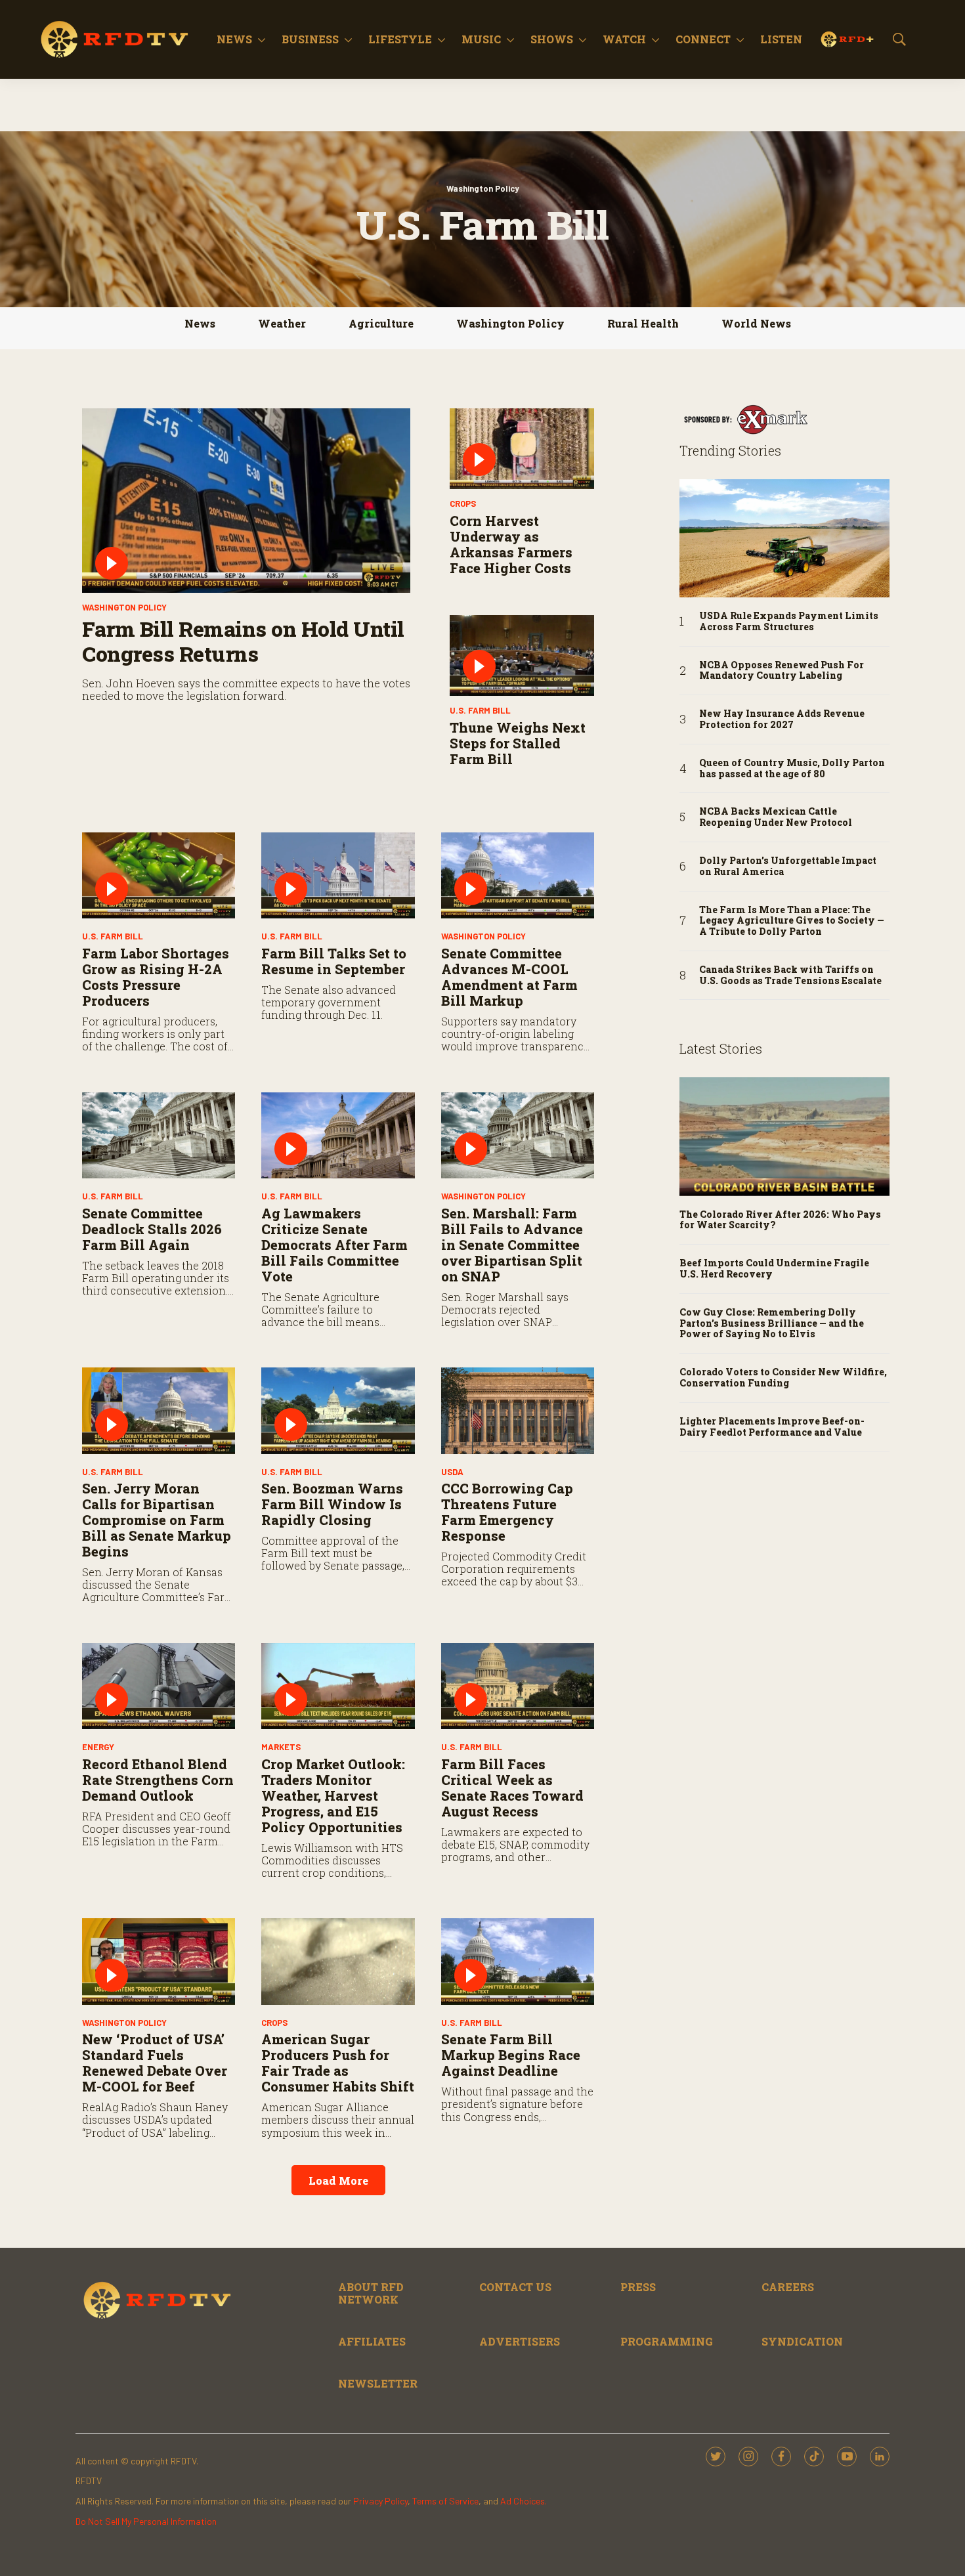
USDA (452, 1472)
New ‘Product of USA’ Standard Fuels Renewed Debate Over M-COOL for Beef (155, 2063)
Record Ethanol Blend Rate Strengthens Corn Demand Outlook (158, 1780)
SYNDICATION (802, 2341)
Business (310, 39)
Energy (98, 1747)
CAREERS (788, 2287)
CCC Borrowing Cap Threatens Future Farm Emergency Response (507, 1512)
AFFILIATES (372, 2341)
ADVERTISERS (520, 2341)
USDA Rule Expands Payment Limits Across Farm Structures (789, 622)
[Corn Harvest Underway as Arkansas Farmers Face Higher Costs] (522, 449)
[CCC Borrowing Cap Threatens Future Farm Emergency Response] (518, 1410)
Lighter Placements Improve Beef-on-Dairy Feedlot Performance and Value (772, 1427)
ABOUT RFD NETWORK (371, 2293)
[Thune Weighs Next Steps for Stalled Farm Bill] (522, 656)
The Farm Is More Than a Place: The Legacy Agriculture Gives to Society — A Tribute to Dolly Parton (792, 921)
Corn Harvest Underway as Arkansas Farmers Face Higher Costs (511, 544)
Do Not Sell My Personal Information (146, 2521)
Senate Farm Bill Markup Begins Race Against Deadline (511, 2055)
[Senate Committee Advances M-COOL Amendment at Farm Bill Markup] (518, 875)
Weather (282, 323)
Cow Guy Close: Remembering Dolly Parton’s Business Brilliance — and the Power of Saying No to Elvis (772, 1323)
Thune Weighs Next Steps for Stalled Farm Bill (518, 743)
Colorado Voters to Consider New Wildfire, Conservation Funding (783, 1378)
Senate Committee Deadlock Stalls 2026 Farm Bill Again (152, 1229)
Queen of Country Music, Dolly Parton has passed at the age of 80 (792, 769)
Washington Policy (483, 188)
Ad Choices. (524, 2501)
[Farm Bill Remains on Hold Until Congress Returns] (246, 501)
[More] (262, 39)
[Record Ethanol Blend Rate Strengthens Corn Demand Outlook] (159, 1686)
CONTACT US (515, 2287)
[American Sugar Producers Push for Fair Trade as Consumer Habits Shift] (338, 1961)
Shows (552, 39)
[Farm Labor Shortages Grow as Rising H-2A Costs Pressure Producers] (159, 875)
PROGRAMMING (667, 2341)
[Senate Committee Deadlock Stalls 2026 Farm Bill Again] (159, 1135)
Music (481, 39)
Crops (463, 504)
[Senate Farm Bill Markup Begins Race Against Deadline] (518, 1961)
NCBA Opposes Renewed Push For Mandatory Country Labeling (782, 671)
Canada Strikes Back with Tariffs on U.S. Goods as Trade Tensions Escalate (790, 976)
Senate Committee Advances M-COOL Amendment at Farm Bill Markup (509, 977)
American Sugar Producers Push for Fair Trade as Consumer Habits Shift (338, 2063)
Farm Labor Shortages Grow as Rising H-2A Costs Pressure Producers (156, 977)
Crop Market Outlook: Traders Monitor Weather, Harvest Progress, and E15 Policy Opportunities (333, 1795)
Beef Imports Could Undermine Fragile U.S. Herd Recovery (774, 1269)
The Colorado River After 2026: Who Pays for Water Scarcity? (780, 1220)
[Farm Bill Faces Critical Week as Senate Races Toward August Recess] (518, 1686)
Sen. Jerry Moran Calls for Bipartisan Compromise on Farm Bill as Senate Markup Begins (157, 1520)
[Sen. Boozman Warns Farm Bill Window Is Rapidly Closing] (338, 1410)
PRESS (638, 2287)
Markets (281, 1747)
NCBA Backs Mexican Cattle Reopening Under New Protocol (776, 817)
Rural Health (643, 323)
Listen (781, 39)
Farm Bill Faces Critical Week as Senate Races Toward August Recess (512, 1788)
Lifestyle (400, 39)
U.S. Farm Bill (480, 710)
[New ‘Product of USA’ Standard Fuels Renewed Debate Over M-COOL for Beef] (159, 1961)
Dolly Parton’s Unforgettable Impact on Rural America (788, 867)
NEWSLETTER (378, 2383)
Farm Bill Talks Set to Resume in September (334, 961)
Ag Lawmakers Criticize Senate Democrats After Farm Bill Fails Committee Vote (334, 1245)
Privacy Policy (380, 2501)
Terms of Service (445, 2501)
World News (756, 323)
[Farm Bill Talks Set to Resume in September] (338, 875)
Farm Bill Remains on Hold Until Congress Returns (243, 641)
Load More (338, 2180)
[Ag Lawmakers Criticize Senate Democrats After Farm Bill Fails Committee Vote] (338, 1135)
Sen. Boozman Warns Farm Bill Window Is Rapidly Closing (332, 1504)
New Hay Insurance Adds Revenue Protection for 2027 (782, 719)
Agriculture (381, 323)
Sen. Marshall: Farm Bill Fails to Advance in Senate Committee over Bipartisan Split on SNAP (512, 1245)
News (234, 39)
